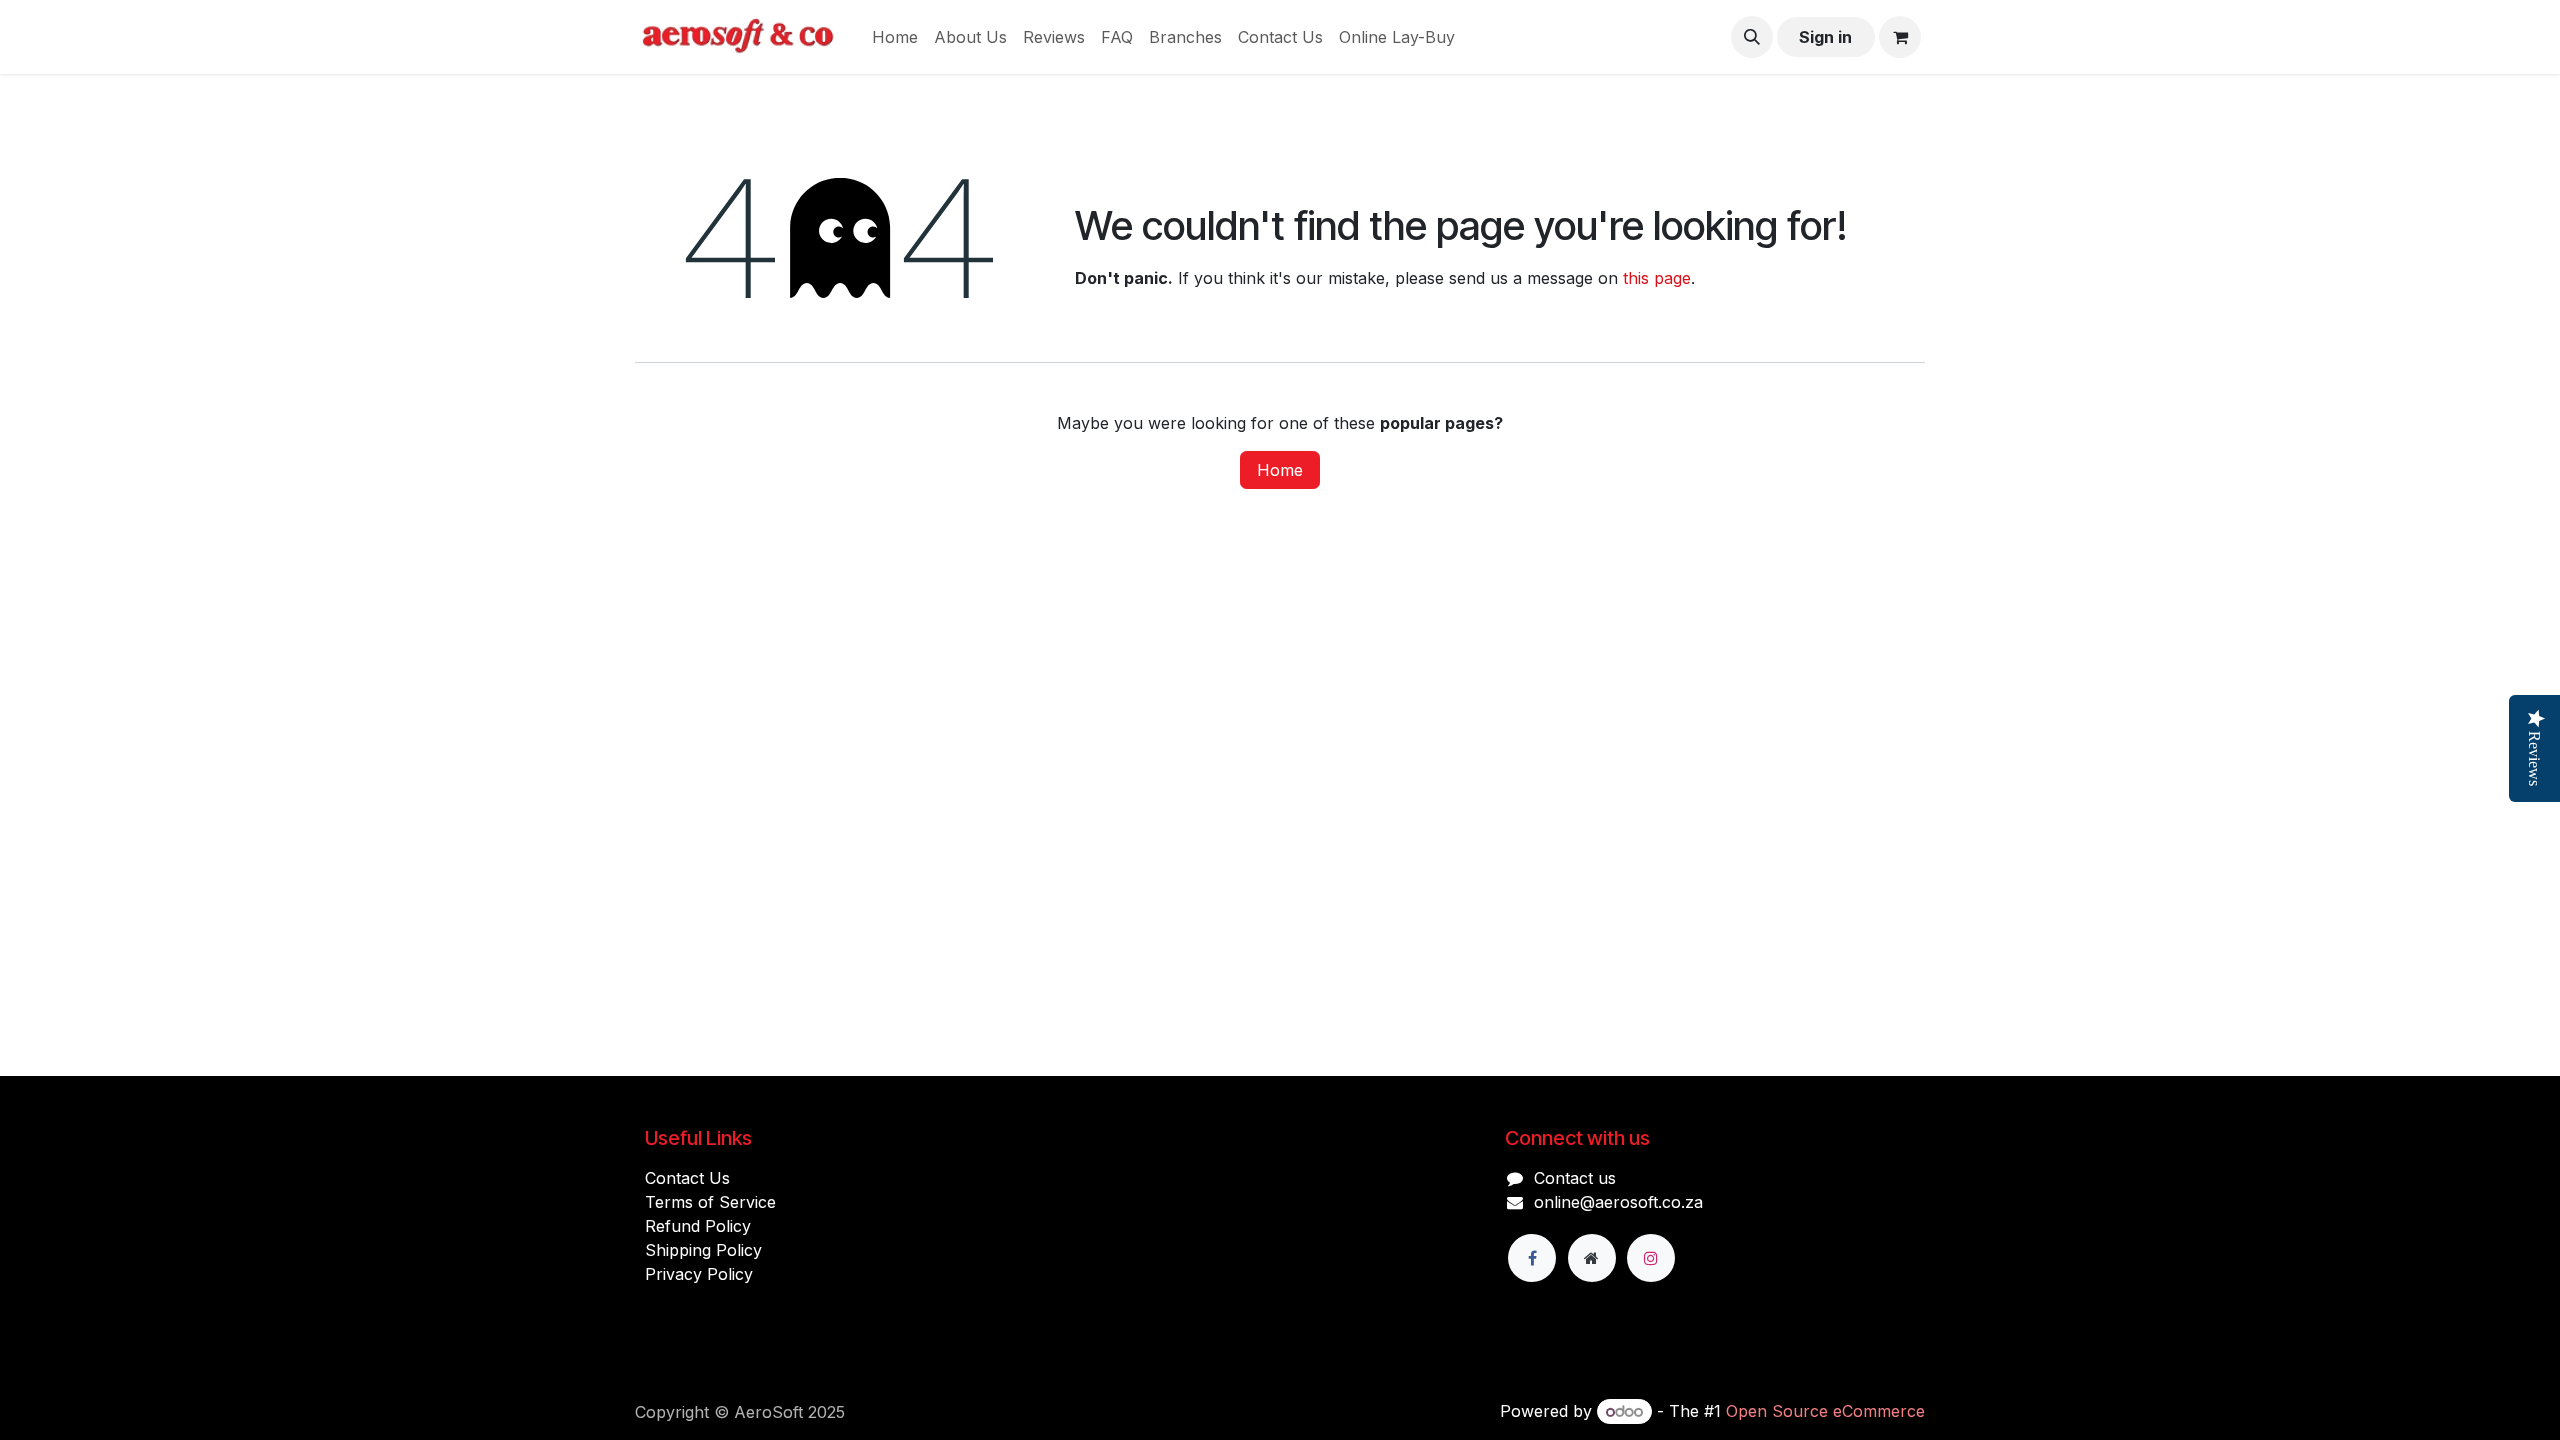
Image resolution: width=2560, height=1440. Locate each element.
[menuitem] (895, 37)
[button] (1752, 37)
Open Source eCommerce (1825, 1411)
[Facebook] (1532, 1258)
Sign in (1825, 37)
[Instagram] (1651, 1258)
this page (1657, 278)
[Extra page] (1592, 1258)
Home (1280, 470)
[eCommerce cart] (1900, 37)
